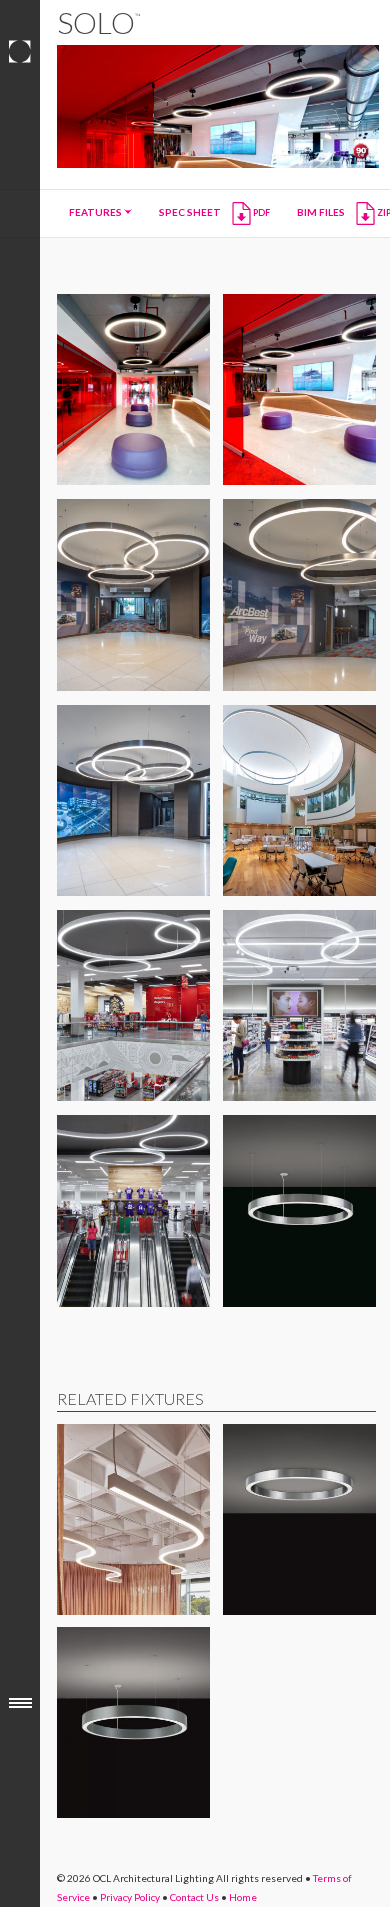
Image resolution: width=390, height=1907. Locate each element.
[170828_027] (299, 1005)
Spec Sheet (214, 212)
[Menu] (20, 1703)
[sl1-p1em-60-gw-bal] (299, 1210)
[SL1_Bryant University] (299, 800)
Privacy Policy (130, 1897)
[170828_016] (133, 1210)
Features (96, 212)
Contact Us (194, 1897)
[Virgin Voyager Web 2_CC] (133, 389)
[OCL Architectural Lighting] (20, 51)
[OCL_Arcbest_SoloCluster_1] (133, 594)
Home (243, 1897)
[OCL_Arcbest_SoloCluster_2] (299, 594)
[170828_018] (133, 1005)
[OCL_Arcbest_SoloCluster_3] (133, 800)
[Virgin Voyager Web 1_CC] (299, 389)
